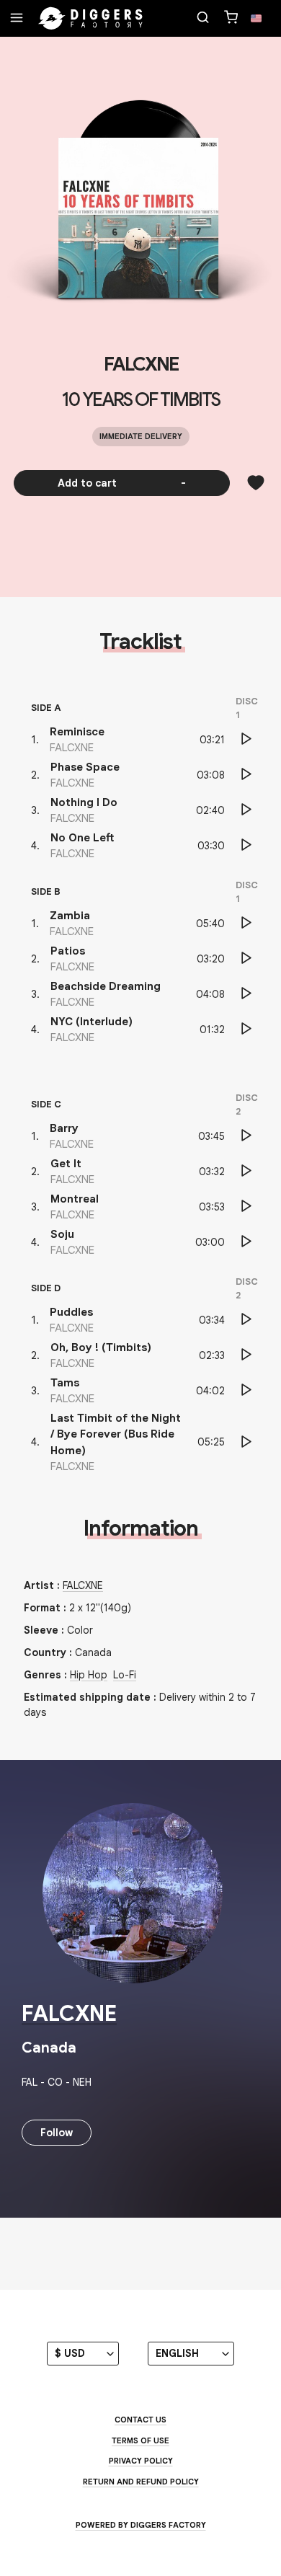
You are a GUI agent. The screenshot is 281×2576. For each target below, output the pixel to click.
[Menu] (17, 19)
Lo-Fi (125, 1675)
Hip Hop (89, 1675)
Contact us (140, 2420)
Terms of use (140, 2440)
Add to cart (122, 483)
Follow (57, 2133)
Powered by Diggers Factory (141, 2525)
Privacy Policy (141, 2461)
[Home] (91, 19)
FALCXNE (141, 364)
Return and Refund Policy (141, 2482)
